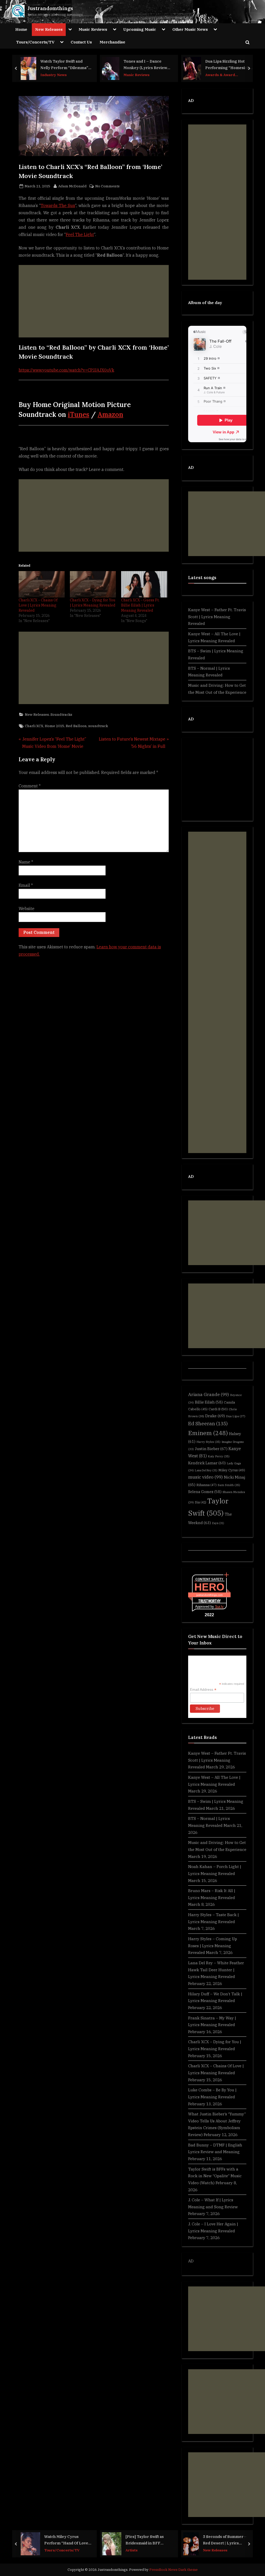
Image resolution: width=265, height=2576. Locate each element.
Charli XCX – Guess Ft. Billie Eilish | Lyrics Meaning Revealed (140, 605)
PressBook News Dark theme (174, 2570)
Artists (132, 2550)
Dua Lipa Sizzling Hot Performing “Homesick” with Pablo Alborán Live (228, 65)
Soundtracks (61, 714)
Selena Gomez (205, 1492)
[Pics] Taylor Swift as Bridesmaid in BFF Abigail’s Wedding (145, 2540)
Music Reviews (93, 29)
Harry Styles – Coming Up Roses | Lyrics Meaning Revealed (213, 1946)
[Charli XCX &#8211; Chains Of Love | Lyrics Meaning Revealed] (42, 584)
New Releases (49, 29)
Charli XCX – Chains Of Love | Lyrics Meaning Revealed (38, 605)
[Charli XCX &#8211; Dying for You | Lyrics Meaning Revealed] (93, 584)
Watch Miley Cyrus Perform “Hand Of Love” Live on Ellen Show (67, 2540)
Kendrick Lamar (207, 1463)
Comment (30, 786)
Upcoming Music (140, 29)
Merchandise (112, 42)
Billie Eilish (209, 1402)
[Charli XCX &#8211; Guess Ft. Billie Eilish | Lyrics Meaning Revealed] (144, 584)
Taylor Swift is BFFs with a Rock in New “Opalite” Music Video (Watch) (215, 2176)
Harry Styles (208, 1442)
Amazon (110, 414)
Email (26, 885)
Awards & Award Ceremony (220, 75)
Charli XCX (34, 726)
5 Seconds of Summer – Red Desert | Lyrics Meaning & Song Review (225, 2540)
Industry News (54, 75)
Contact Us (81, 42)
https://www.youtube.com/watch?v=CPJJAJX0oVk (66, 370)
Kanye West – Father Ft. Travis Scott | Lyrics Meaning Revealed (217, 617)
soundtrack (98, 726)
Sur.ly (219, 1607)
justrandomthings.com (209, 1595)
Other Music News (190, 29)
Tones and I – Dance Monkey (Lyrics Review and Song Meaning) (145, 65)
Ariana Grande (209, 1394)
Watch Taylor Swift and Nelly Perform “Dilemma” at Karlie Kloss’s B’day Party (64, 65)
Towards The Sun (58, 205)
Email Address (203, 1690)
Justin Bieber (211, 1449)
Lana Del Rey (206, 1470)
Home (21, 29)
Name (26, 862)
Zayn (218, 1523)
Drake (215, 1416)
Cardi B (218, 1409)
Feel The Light (80, 234)
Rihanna (207, 1485)
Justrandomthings (50, 8)
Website (27, 909)
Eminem (208, 1433)
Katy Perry (219, 1456)
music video (205, 1477)
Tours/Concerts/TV (35, 42)
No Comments (107, 186)
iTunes (79, 414)
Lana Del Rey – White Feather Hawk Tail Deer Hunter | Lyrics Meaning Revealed (216, 1970)
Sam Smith (229, 1485)
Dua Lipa (236, 1416)
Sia (201, 1502)
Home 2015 (54, 726)
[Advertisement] (94, 301)
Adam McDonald (72, 186)
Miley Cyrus (232, 1470)
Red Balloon (76, 726)
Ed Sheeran (208, 1423)
